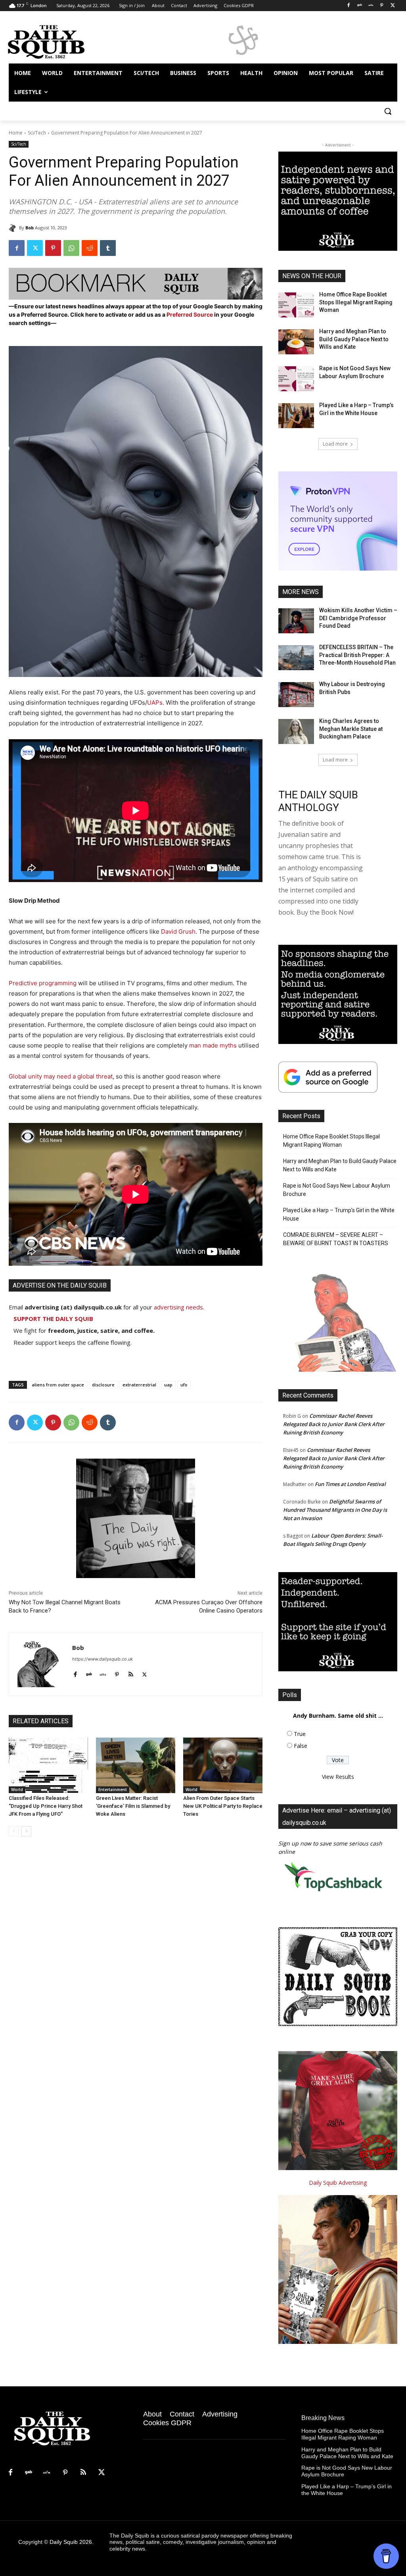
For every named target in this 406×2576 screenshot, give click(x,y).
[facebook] (75, 1673)
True (300, 1734)
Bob (30, 228)
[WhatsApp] (71, 248)
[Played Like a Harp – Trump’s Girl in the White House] (296, 416)
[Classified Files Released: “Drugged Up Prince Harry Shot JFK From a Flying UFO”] (48, 1765)
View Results (338, 1777)
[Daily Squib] (14, 228)
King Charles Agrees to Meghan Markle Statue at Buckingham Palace (351, 729)
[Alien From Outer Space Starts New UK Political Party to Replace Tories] (223, 1765)
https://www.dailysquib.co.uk (102, 1659)
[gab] (89, 1673)
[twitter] (145, 1673)
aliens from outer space (58, 1385)
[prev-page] (14, 1831)
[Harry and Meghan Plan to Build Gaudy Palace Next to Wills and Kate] (296, 342)
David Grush (178, 931)
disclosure (103, 1385)
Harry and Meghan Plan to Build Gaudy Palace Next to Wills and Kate (354, 339)
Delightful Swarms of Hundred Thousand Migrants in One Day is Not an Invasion (335, 1510)
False (301, 1746)
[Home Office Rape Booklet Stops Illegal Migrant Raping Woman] (296, 305)
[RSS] (83, 2473)
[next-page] (26, 1831)
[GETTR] (371, 6)
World (17, 1790)
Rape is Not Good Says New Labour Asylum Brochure (337, 1190)
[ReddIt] (90, 248)
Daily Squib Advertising (338, 2183)
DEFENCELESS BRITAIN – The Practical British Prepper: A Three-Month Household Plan (357, 655)
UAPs (155, 703)
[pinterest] (117, 1673)
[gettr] (103, 1673)
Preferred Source (190, 314)
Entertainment (113, 1790)
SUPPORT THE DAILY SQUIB (53, 1319)
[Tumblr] (108, 248)
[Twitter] (393, 6)
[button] (388, 111)
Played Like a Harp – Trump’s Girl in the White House (339, 1214)
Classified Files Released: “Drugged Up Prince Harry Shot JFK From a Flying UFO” (46, 1806)
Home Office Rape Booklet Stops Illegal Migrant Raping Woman (356, 302)
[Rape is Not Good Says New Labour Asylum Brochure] (296, 379)
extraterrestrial (139, 1385)
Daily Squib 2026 (71, 2542)
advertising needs (178, 1307)
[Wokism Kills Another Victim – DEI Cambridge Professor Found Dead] (296, 621)
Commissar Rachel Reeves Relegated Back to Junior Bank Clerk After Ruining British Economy (334, 1424)
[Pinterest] (382, 6)
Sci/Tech (37, 133)
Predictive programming (43, 983)
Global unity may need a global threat (61, 1076)
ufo (184, 1385)
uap (168, 1385)
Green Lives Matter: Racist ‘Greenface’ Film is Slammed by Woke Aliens (133, 1806)
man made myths (213, 1045)
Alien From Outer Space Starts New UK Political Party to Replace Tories (223, 1806)
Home (16, 133)
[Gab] (360, 6)
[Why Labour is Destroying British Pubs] (296, 695)
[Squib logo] (55, 41)
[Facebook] (349, 6)
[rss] (131, 1673)
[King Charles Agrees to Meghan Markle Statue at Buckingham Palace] (296, 731)
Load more (335, 444)
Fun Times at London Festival (350, 1484)
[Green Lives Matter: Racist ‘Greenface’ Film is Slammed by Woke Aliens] (136, 1765)
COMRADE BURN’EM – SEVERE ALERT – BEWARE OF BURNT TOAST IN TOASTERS (336, 1239)
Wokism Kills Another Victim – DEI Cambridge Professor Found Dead (358, 618)
